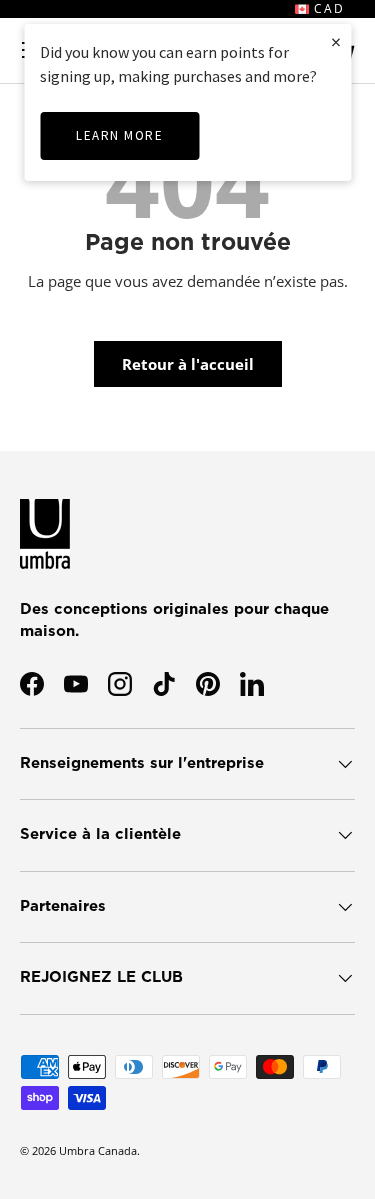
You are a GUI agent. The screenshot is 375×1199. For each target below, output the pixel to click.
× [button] (336, 41)
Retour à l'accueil (188, 364)
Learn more (119, 135)
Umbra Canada (98, 1150)
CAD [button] (327, 8)
